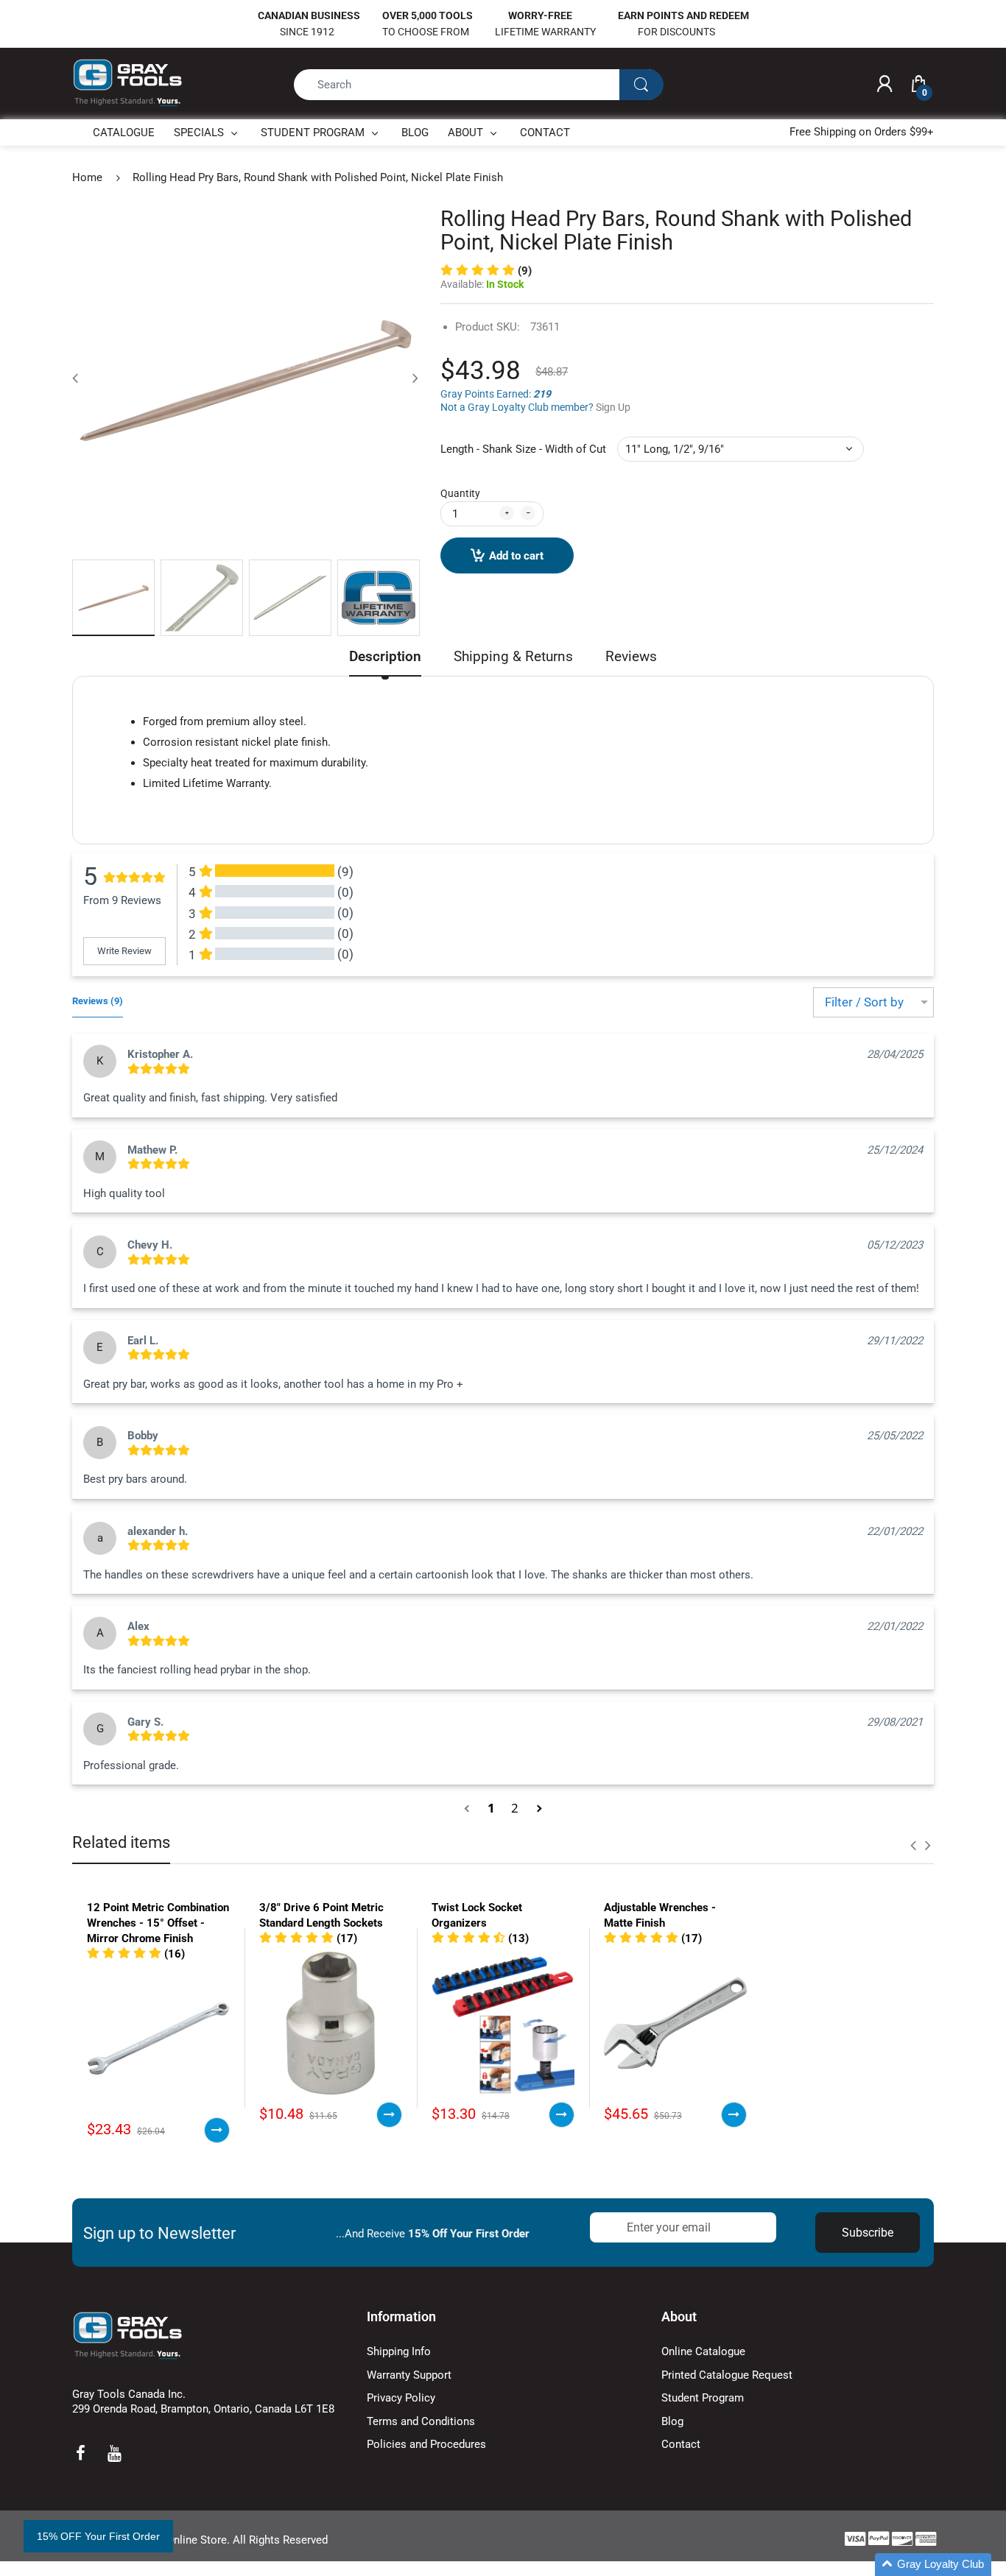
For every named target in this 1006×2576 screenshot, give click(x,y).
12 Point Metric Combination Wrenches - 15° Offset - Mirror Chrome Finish (158, 1923)
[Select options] (217, 2130)
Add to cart (516, 556)
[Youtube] (114, 2453)
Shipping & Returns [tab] (513, 656)
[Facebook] (80, 2453)
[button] (486, 271)
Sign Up (613, 407)
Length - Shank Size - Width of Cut (523, 449)
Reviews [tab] (631, 656)
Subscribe (868, 2233)
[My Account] (884, 85)
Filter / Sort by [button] (864, 1002)
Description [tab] (385, 656)
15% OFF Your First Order (98, 2536)
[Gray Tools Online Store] (127, 83)
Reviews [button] (98, 1001)
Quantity (460, 493)
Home (87, 177)
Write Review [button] (124, 951)
